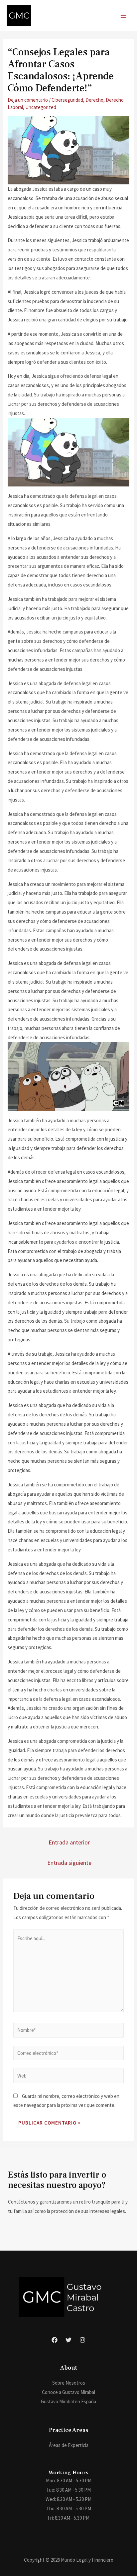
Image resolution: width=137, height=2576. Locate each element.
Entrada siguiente (69, 1863)
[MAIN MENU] (124, 16)
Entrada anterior (69, 1842)
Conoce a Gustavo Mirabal (68, 2392)
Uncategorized (41, 107)
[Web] (68, 2077)
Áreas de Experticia (69, 2445)
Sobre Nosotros (69, 2383)
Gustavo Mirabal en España (68, 2401)
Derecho (94, 100)
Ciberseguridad (67, 100)
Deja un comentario (28, 100)
